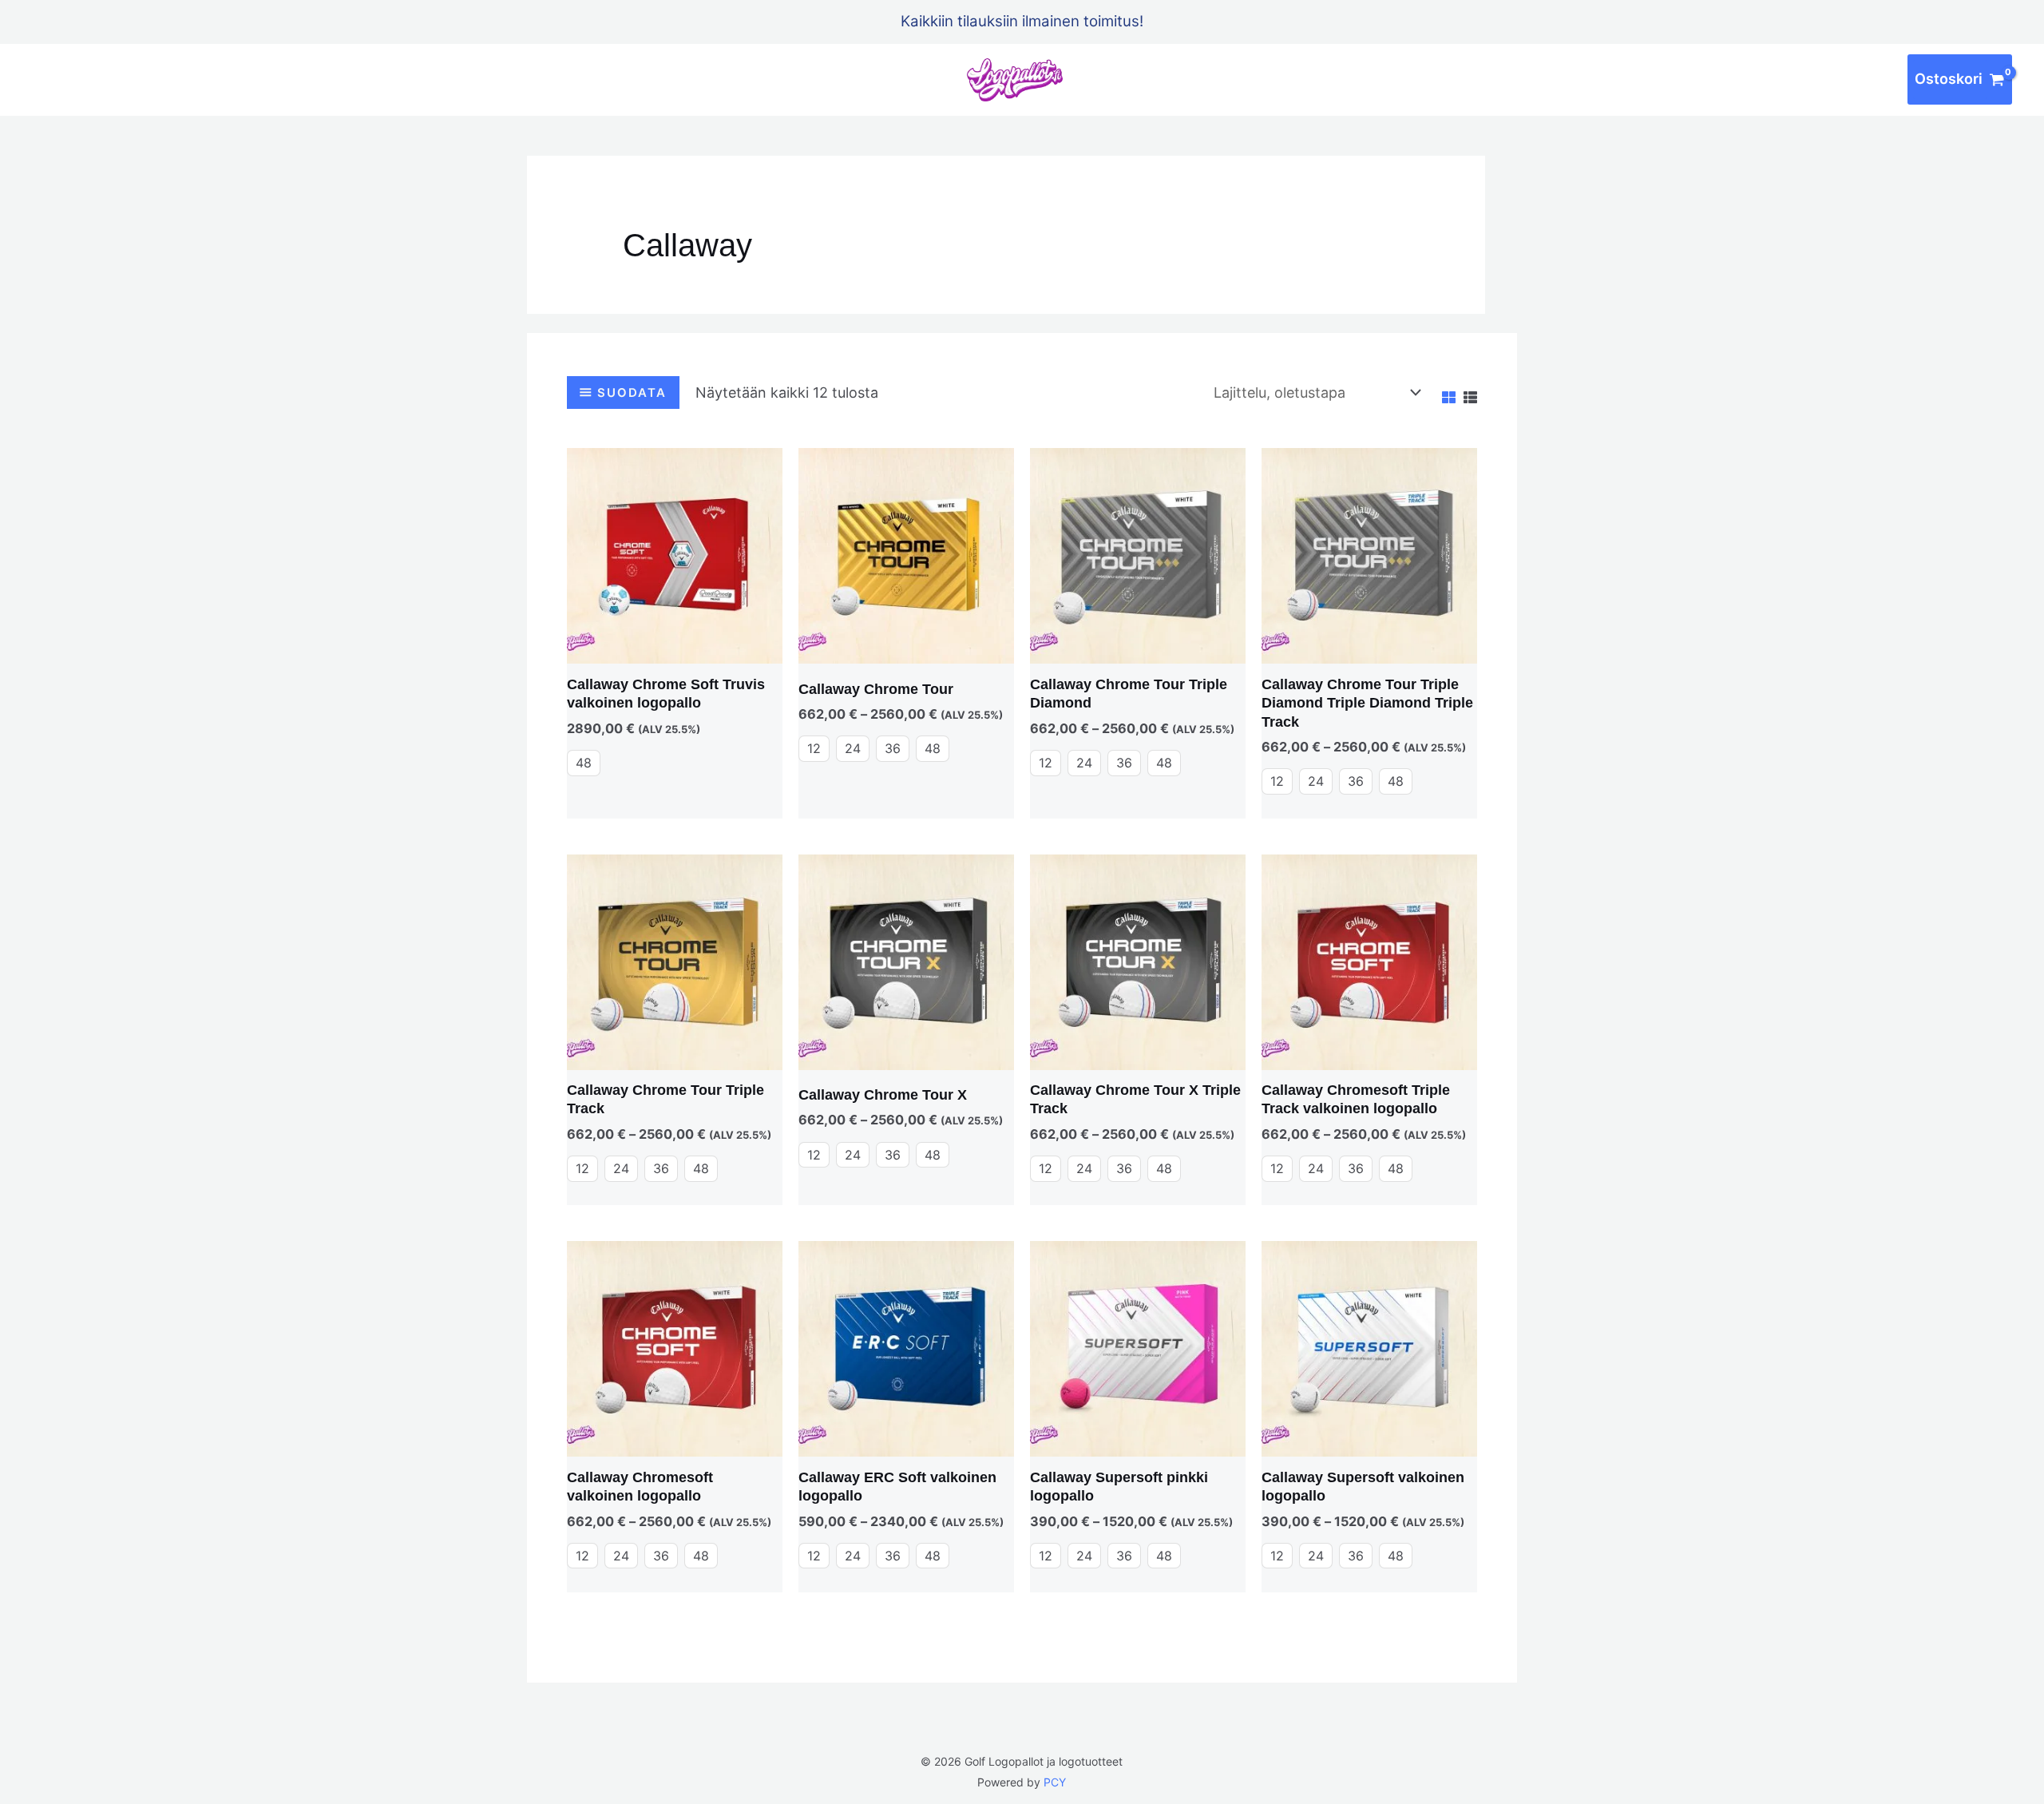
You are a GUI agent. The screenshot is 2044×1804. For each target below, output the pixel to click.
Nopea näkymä (675, 648)
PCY (1055, 1782)
